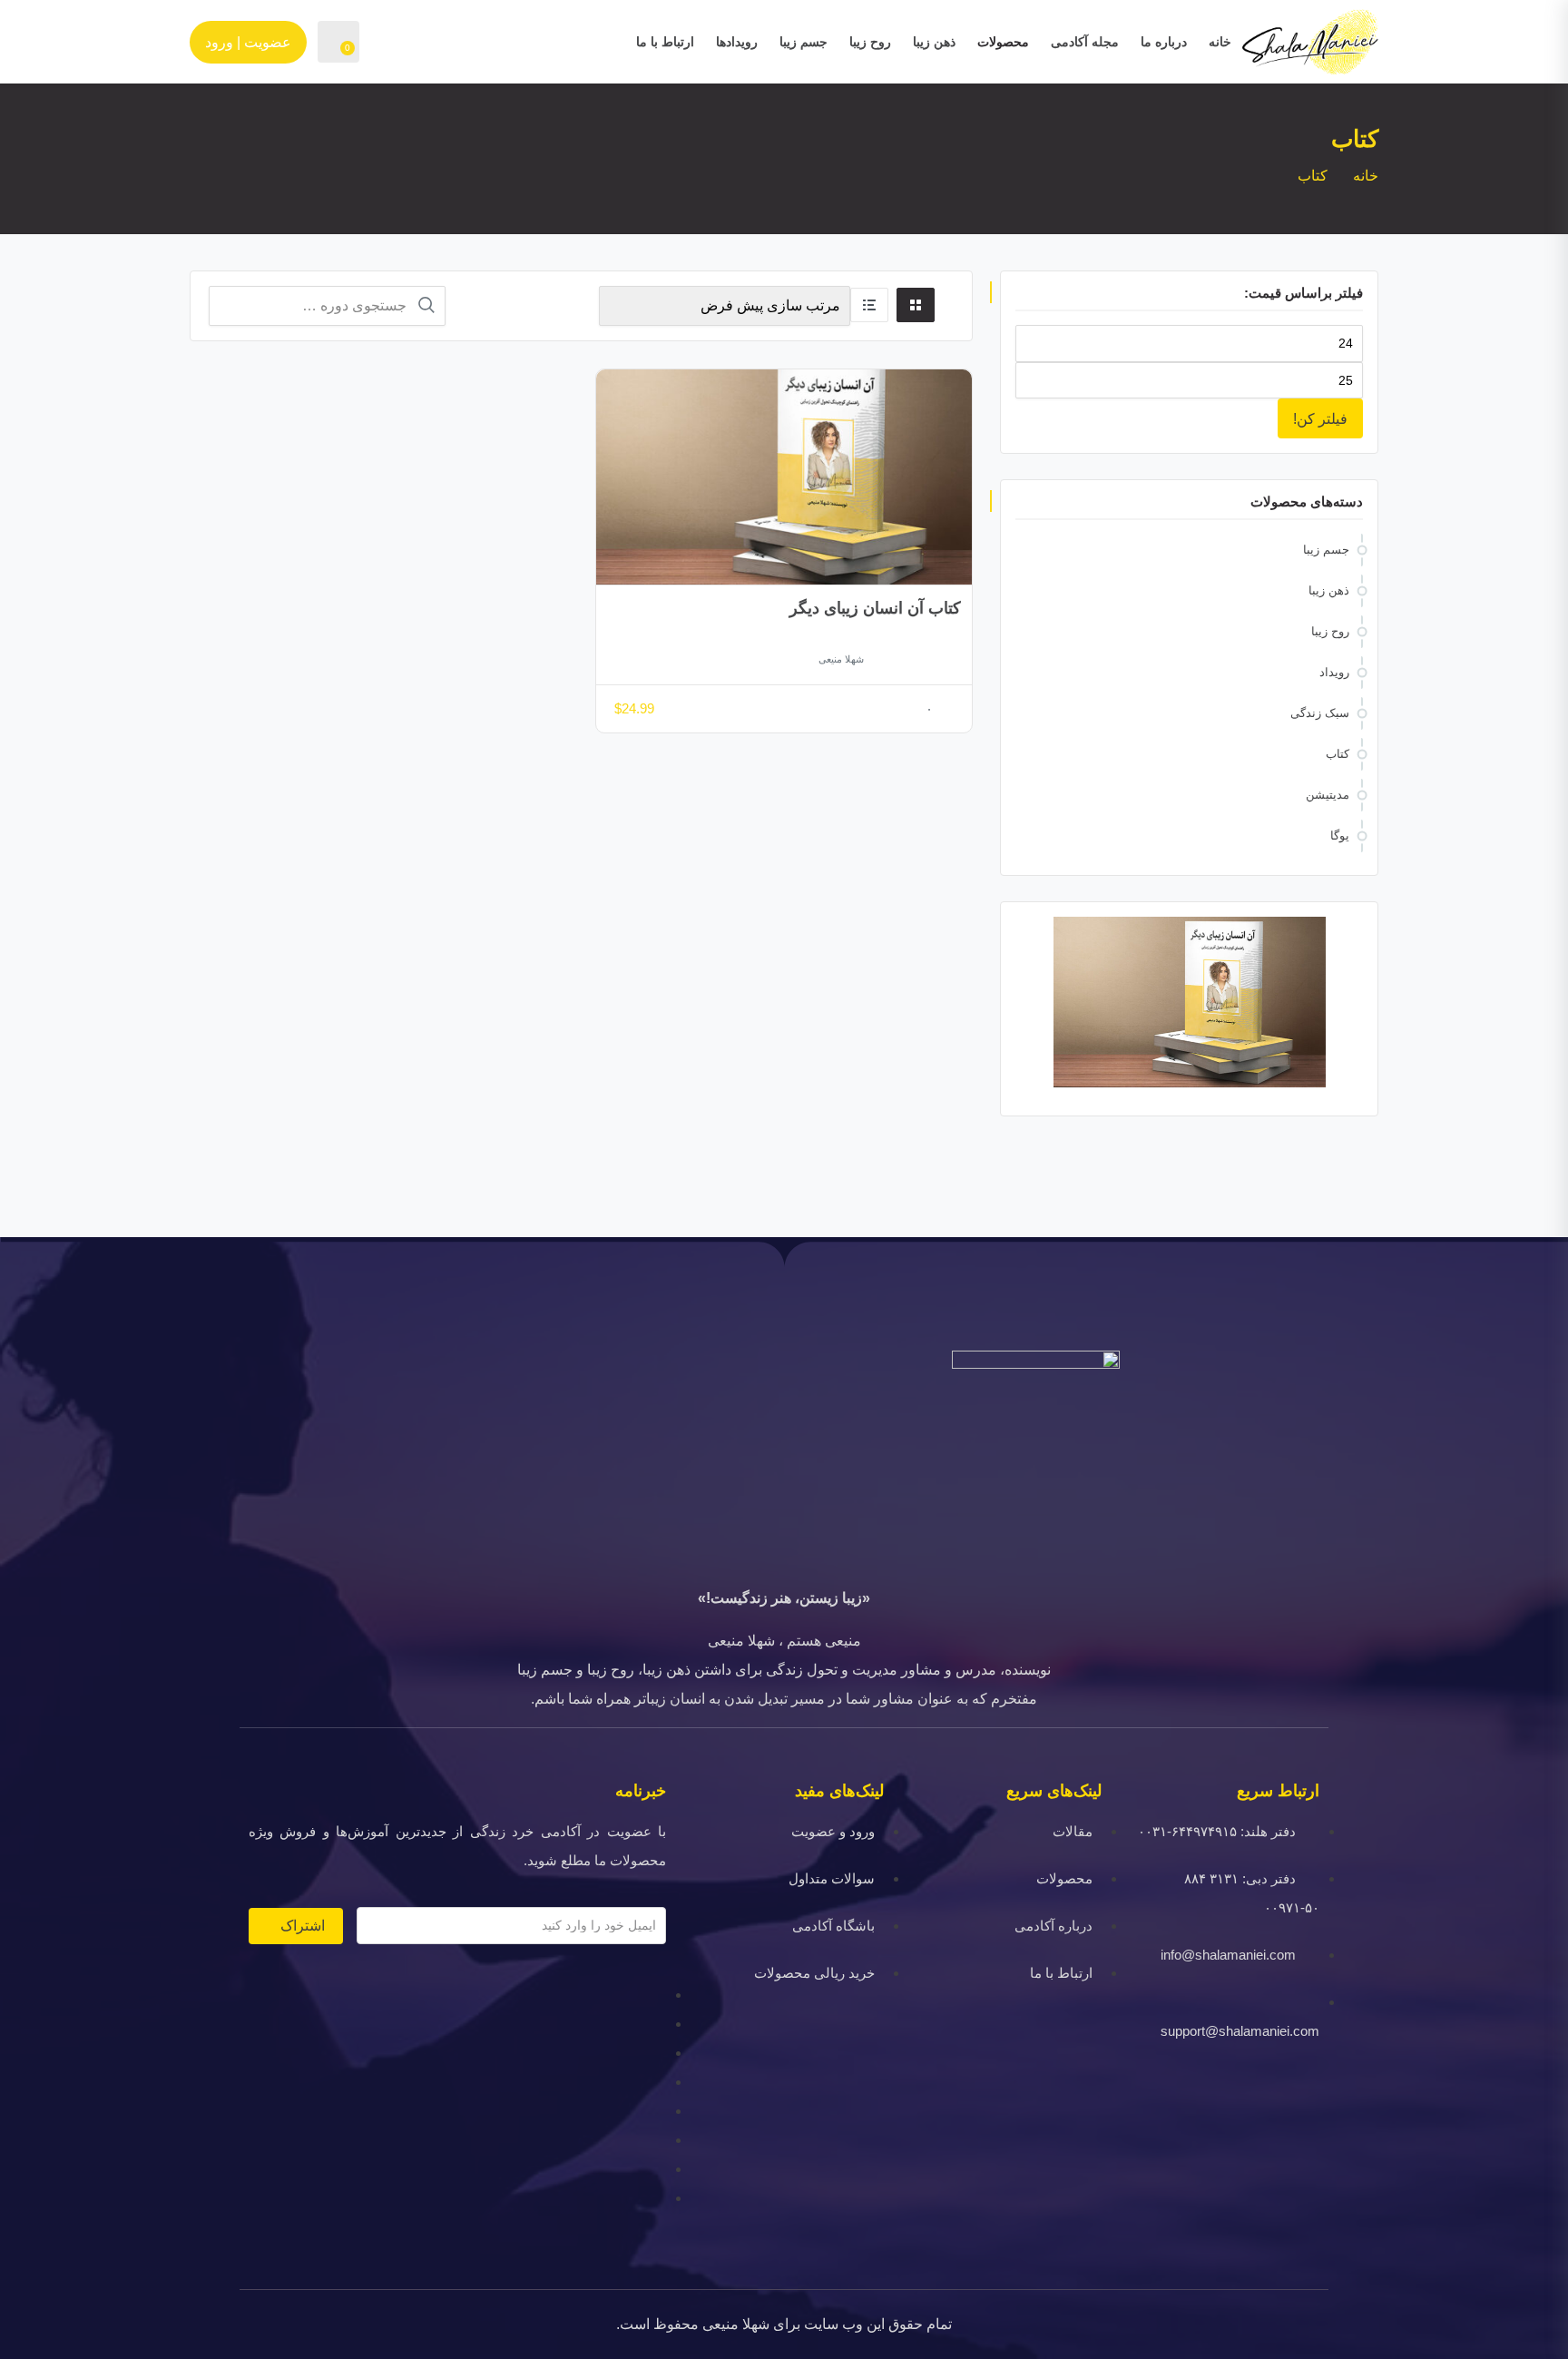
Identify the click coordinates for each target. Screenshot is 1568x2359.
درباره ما (1164, 42)
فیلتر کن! (1320, 418)
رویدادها (737, 42)
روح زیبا (870, 42)
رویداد (1334, 672)
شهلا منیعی (841, 659)
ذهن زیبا (934, 42)
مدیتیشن (1328, 795)
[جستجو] (426, 305)
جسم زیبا (804, 42)
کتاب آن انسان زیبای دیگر (875, 608)
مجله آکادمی (1085, 42)
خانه (1220, 42)
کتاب (1338, 754)
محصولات (1003, 42)
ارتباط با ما (665, 42)
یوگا (1340, 835)
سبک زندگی (1320, 713)
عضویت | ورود (248, 42)
